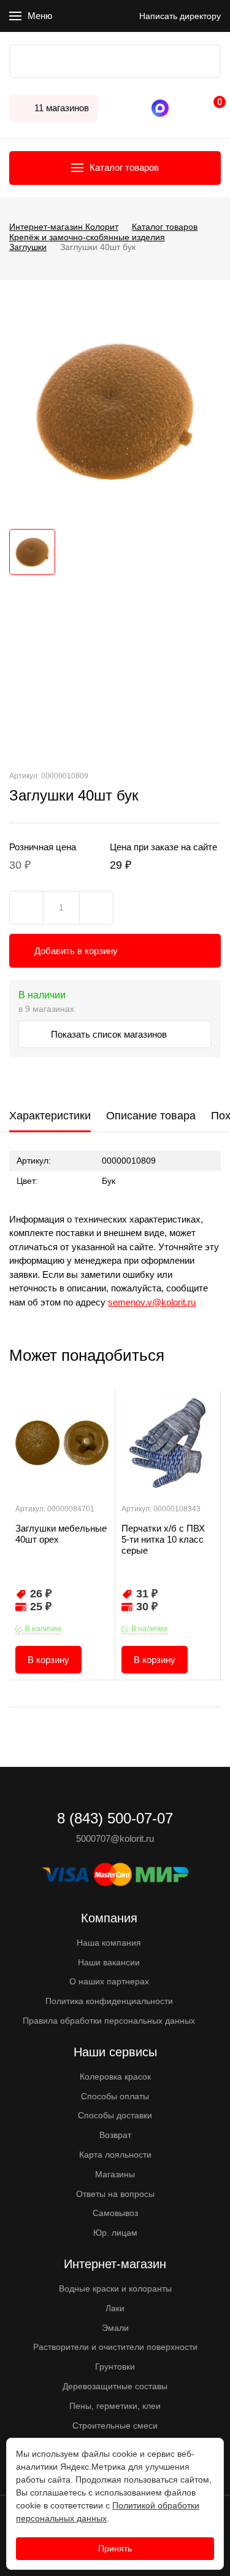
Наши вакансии (109, 1962)
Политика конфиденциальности (109, 2001)
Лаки (115, 2308)
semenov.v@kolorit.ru (152, 1302)
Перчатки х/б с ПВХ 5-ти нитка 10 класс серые (163, 1539)
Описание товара (151, 1116)
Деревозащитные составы (115, 2386)
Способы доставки (115, 2115)
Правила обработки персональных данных (109, 2021)
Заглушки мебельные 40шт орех (61, 1534)
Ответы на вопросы (115, 2194)
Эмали (115, 2328)
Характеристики (50, 1116)
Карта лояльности (115, 2155)
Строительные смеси (115, 2425)
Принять (115, 2548)
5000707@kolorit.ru (115, 1838)
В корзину (48, 1660)
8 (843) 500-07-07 (178, 108)
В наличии (43, 1629)
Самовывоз (115, 2213)
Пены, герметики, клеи (115, 2406)
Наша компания (109, 1943)
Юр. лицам (115, 2233)
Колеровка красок (115, 2077)
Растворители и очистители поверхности (115, 2347)
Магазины (115, 2174)
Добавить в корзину (76, 951)
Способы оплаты (115, 2096)
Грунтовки (115, 2367)
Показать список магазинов (110, 1034)
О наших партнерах (109, 1981)
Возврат (115, 2135)
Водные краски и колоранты (115, 2288)
